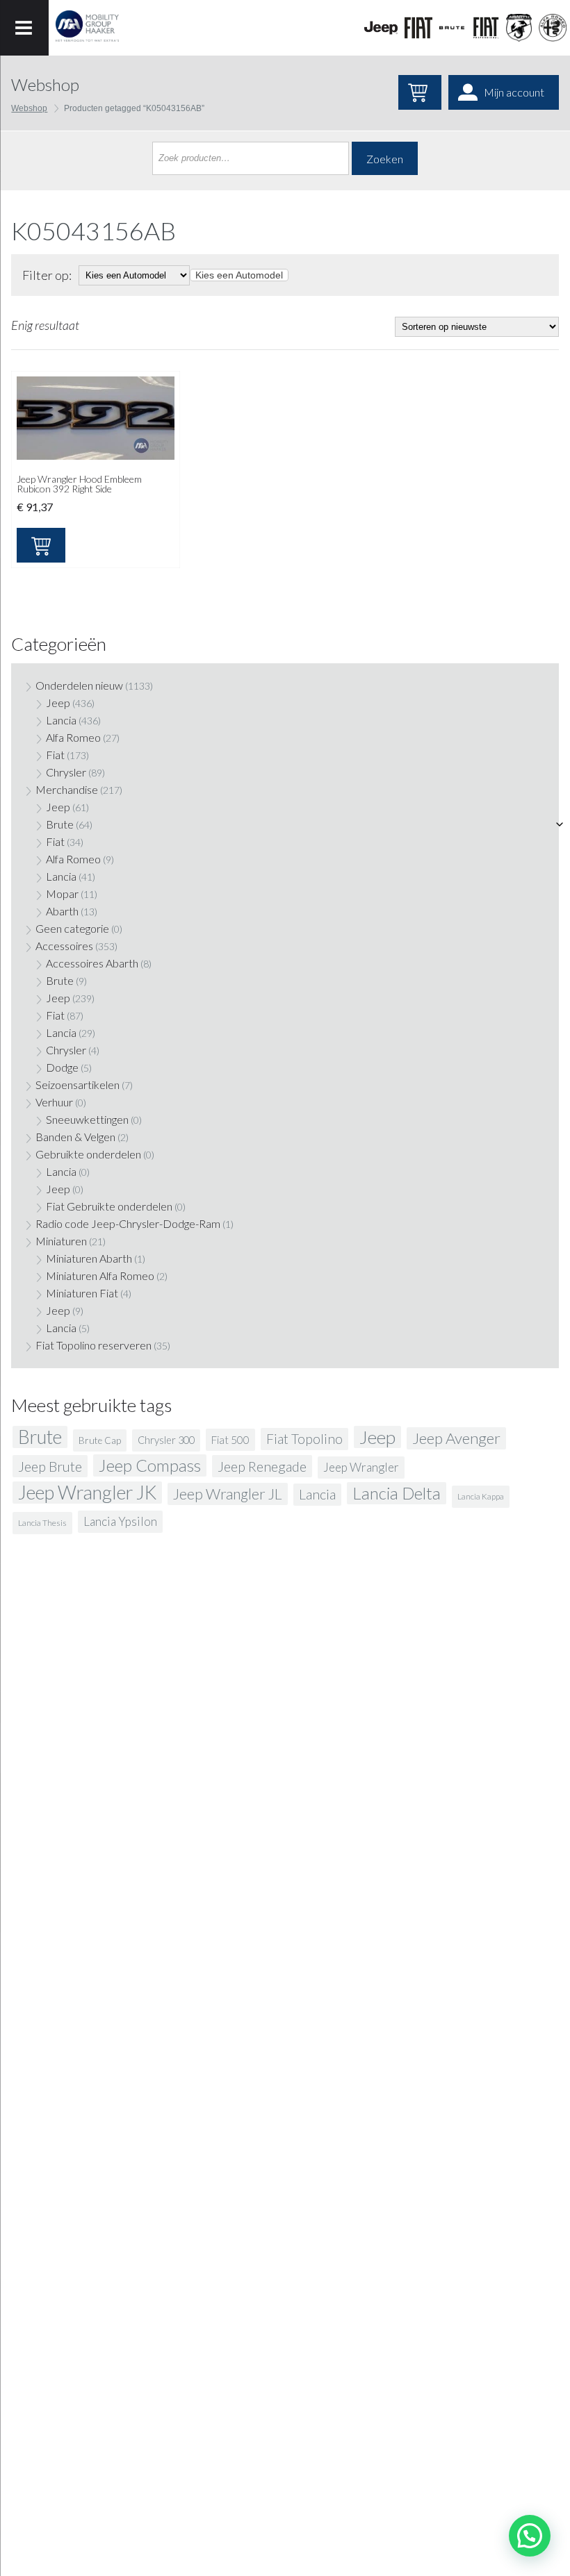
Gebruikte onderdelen (88, 1154)
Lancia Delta (397, 1493)
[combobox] (239, 275)
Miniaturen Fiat (82, 1293)
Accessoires (64, 946)
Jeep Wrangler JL (228, 1494)
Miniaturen (61, 1241)
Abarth (62, 911)
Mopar (62, 894)
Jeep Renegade (262, 1466)
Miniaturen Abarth (89, 1258)
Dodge (62, 1067)
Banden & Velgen (75, 1137)
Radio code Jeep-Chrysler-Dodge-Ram (128, 1223)
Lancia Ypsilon (120, 1521)
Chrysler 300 (166, 1440)
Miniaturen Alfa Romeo (100, 1275)
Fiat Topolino (304, 1439)
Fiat (55, 755)
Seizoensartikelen (78, 1085)
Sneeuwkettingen (87, 1119)
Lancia (61, 720)
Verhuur (54, 1102)
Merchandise (67, 789)
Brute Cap (100, 1440)
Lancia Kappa (481, 1496)
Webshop (29, 108)
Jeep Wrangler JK (87, 1493)
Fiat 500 (230, 1440)
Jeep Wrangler (361, 1467)
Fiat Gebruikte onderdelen (109, 1206)
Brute (60, 824)
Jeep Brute (50, 1466)
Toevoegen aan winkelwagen (41, 545)
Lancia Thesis (42, 1523)
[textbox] (239, 275)
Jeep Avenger (456, 1438)
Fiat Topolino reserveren (93, 1345)
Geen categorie (72, 928)
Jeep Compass (150, 1465)
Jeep (58, 703)
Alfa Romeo (73, 737)
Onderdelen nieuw (79, 685)
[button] (530, 2536)
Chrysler (66, 772)
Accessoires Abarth (92, 963)
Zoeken (385, 159)
